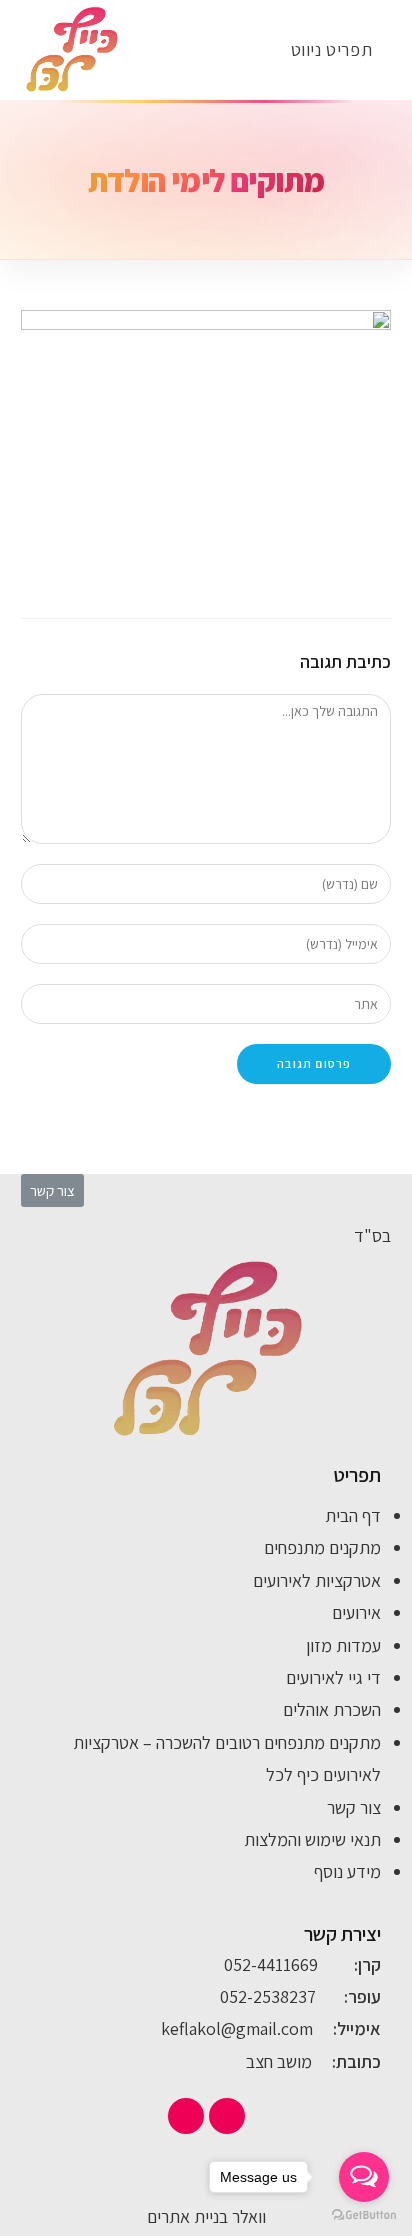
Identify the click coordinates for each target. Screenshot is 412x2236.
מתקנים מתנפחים (322, 1547)
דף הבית (353, 1515)
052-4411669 (271, 1964)
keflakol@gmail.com (237, 2028)
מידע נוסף (347, 1871)
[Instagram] (186, 2116)
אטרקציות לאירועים (317, 1580)
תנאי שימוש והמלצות (312, 1839)
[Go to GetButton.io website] (364, 2215)
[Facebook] (227, 2116)
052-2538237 (268, 1996)
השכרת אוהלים (332, 1709)
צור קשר (354, 1807)
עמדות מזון (343, 1645)
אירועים (356, 1612)
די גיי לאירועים (333, 1677)
